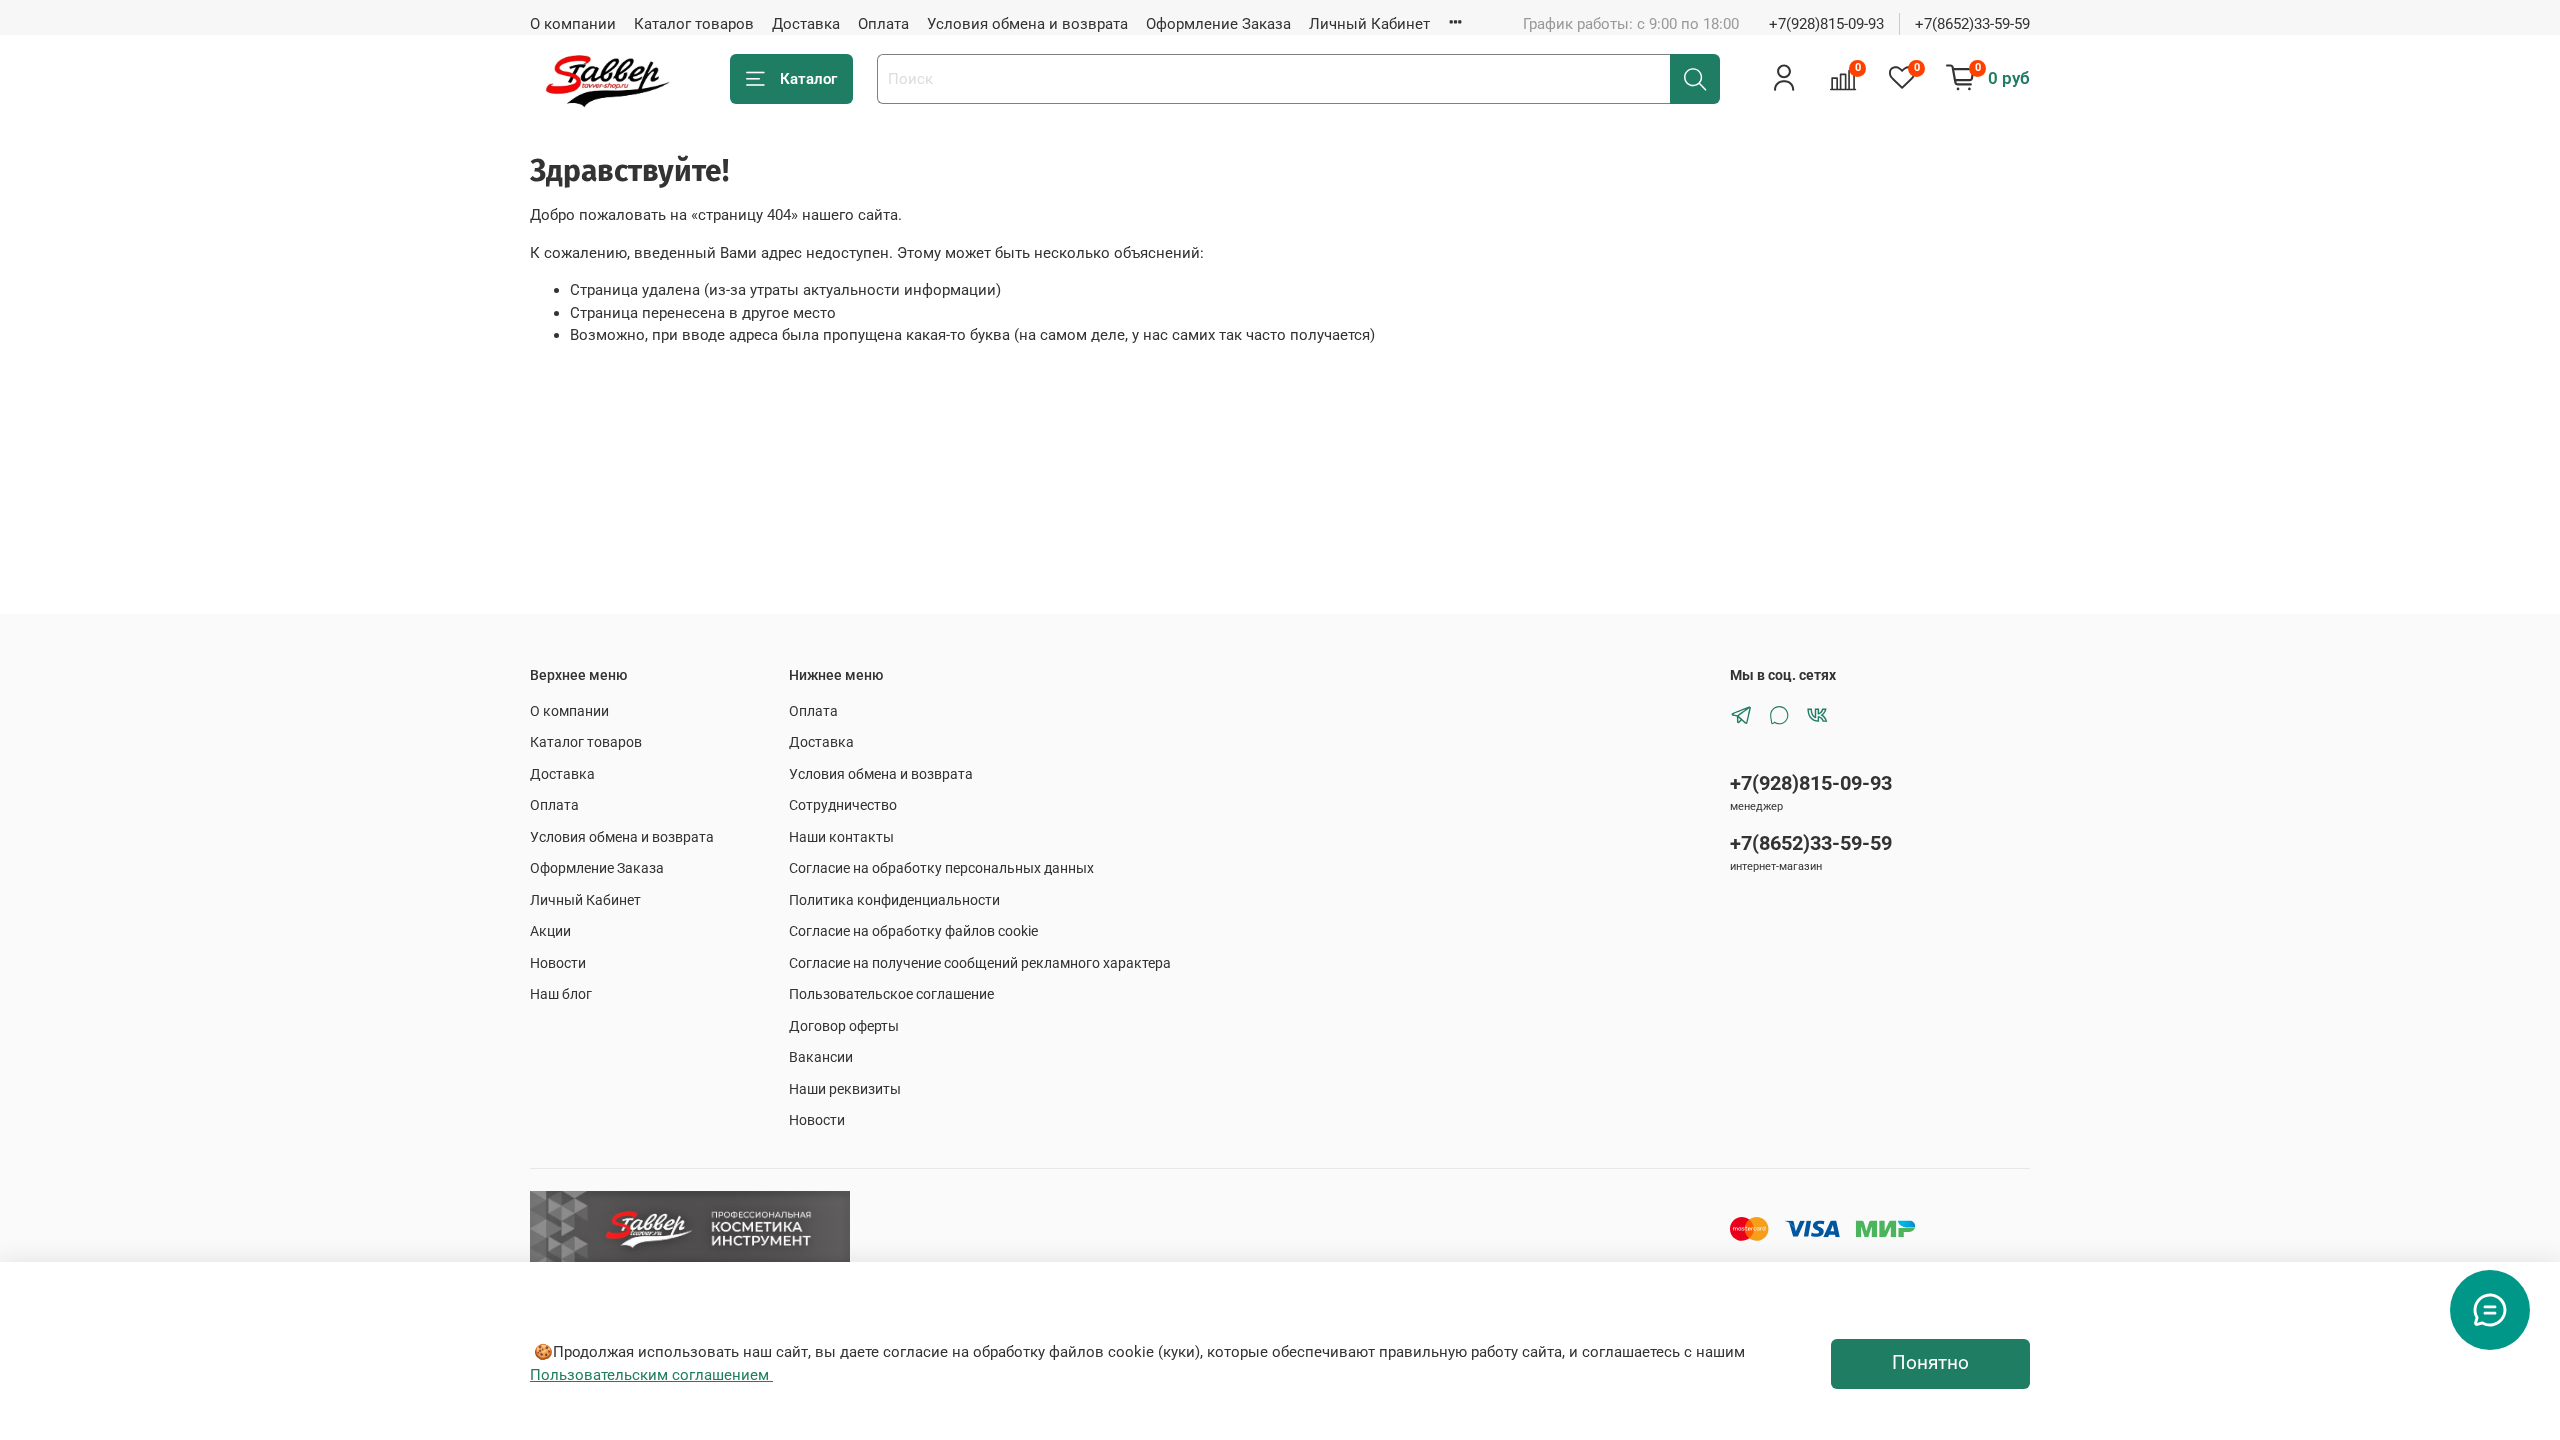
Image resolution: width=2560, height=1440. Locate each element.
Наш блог (561, 994)
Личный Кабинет (1369, 24)
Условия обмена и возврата (1027, 24)
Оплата (883, 24)
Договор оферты (844, 1026)
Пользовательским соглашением (651, 1375)
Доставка (806, 24)
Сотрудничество (843, 805)
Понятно (1930, 1363)
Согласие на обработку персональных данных (941, 868)
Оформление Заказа (1218, 24)
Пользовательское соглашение (891, 994)
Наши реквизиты (845, 1089)
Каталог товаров (694, 24)
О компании (573, 24)
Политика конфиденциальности (894, 900)
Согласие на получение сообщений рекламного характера (980, 963)
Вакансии (821, 1057)
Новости (558, 963)
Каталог (808, 79)
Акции (550, 931)
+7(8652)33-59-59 (1972, 24)
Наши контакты (841, 837)
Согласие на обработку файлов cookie (913, 931)
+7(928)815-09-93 (1826, 24)
